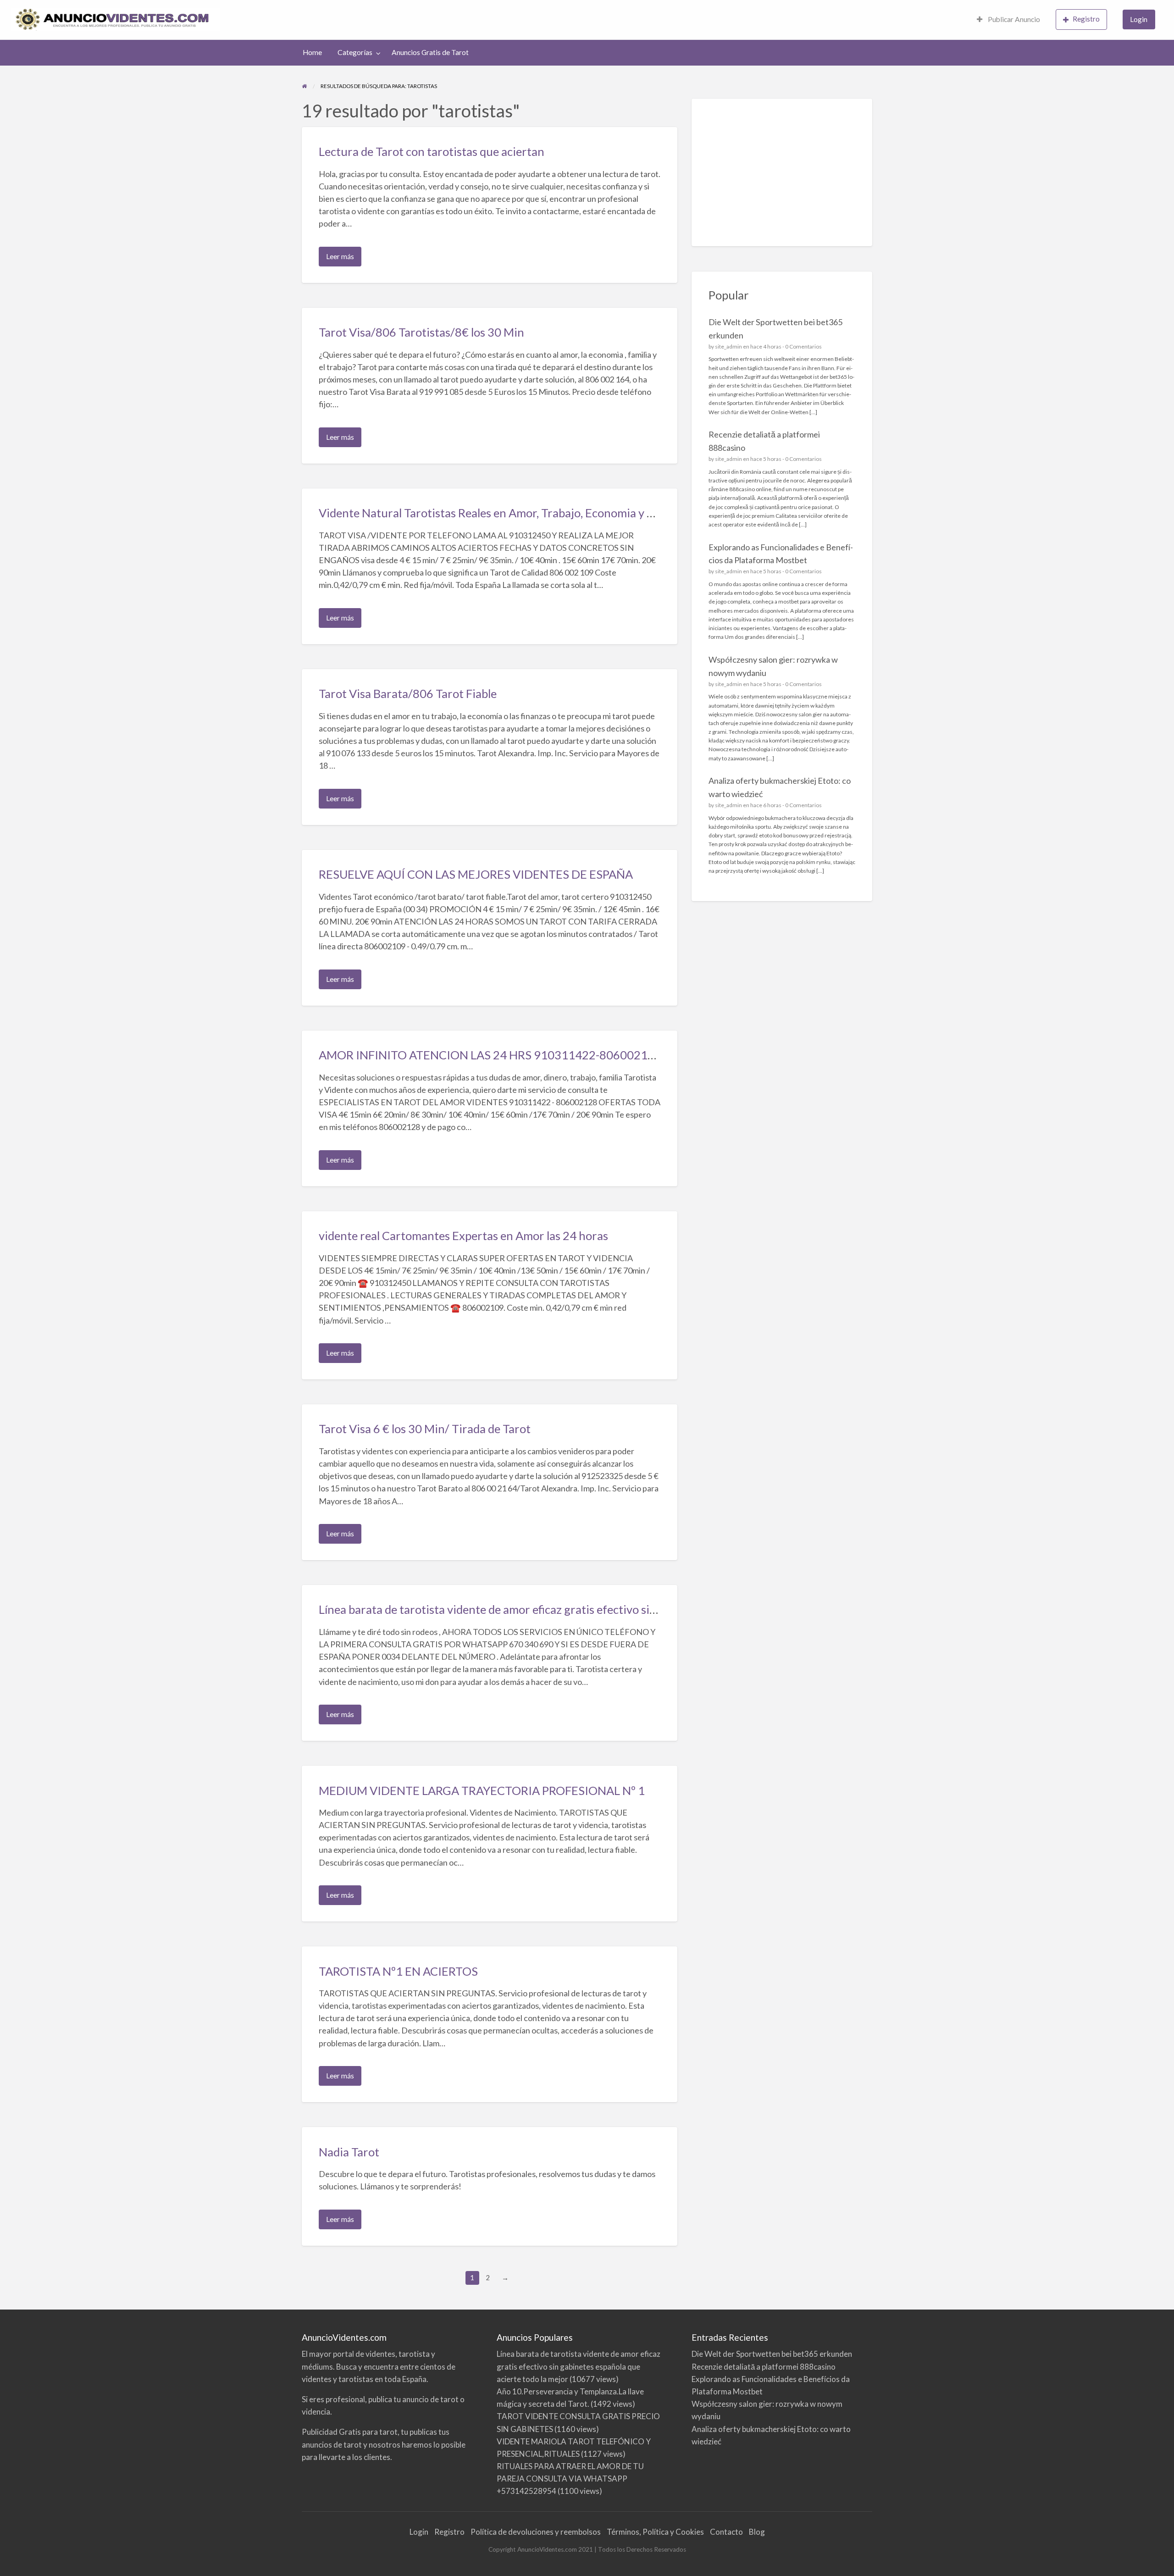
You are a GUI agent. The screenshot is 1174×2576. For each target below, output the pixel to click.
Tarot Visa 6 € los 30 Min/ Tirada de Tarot (425, 1429)
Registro (1086, 19)
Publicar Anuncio (1013, 19)
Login (1139, 19)
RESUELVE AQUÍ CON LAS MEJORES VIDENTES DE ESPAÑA (476, 874)
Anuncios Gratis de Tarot (430, 52)
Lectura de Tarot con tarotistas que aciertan (432, 151)
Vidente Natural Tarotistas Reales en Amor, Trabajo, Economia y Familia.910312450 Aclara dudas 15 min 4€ (595, 513)
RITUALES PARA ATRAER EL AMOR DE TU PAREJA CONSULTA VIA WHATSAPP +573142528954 (570, 2479)
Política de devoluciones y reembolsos (536, 2532)
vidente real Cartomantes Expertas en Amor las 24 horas (463, 1235)
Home (312, 52)
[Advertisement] (782, 172)
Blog (757, 2532)
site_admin (728, 346)
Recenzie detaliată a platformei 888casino (764, 2367)
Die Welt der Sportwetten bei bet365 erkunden (772, 2354)
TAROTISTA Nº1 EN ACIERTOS (398, 1971)
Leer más (342, 259)
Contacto (726, 2532)
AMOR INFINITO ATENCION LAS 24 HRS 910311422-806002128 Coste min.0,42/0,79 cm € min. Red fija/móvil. (606, 1055)
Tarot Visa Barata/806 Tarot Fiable (408, 693)
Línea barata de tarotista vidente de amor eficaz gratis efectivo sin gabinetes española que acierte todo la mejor (603, 1609)
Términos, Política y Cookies (655, 2532)
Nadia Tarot (349, 2152)
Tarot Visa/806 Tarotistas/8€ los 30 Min (421, 332)
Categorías (355, 52)
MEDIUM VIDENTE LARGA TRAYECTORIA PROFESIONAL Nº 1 (482, 1790)
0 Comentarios (803, 346)
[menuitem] (1008, 20)
